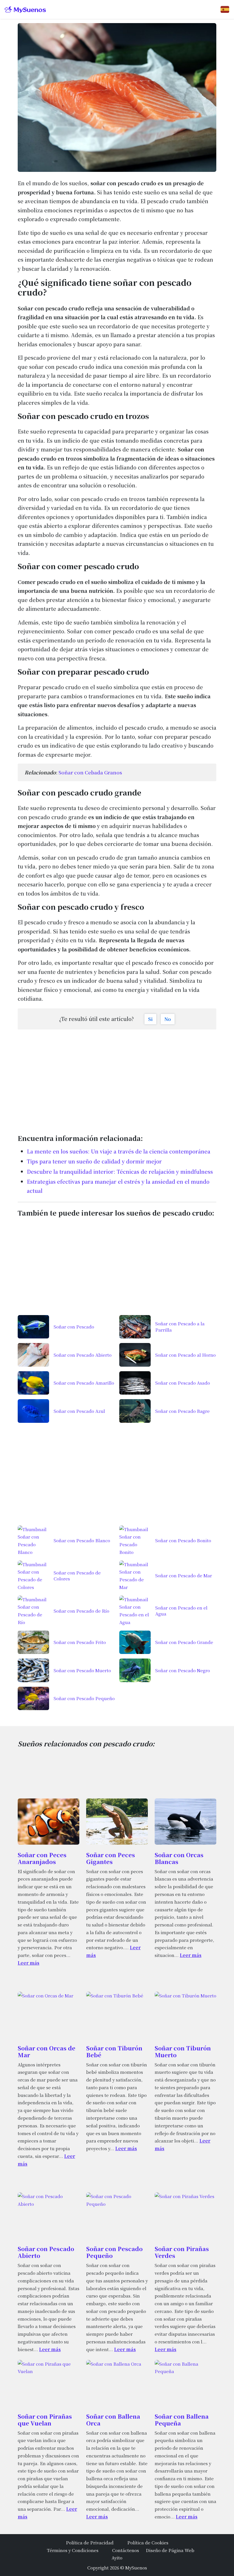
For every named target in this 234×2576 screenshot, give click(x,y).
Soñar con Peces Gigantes (111, 1858)
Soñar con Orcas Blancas (179, 1858)
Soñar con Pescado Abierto (46, 2252)
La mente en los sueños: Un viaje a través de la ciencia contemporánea (119, 1151)
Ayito (117, 2557)
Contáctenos (126, 2550)
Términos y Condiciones (73, 2550)
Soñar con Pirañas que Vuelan (45, 2420)
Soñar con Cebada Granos (90, 772)
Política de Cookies (148, 2542)
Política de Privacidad (90, 2542)
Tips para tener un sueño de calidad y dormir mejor (94, 1161)
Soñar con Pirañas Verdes (182, 2252)
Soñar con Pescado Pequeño (114, 2252)
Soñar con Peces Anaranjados (42, 1858)
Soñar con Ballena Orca (113, 2420)
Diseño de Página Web (170, 2550)
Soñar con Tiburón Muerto (183, 2051)
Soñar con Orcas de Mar (47, 2051)
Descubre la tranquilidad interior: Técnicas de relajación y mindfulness (120, 1171)
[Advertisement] (117, 1079)
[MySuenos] (25, 10)
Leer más (29, 1963)
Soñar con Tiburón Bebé (114, 2051)
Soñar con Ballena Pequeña (182, 2420)
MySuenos (136, 2567)
